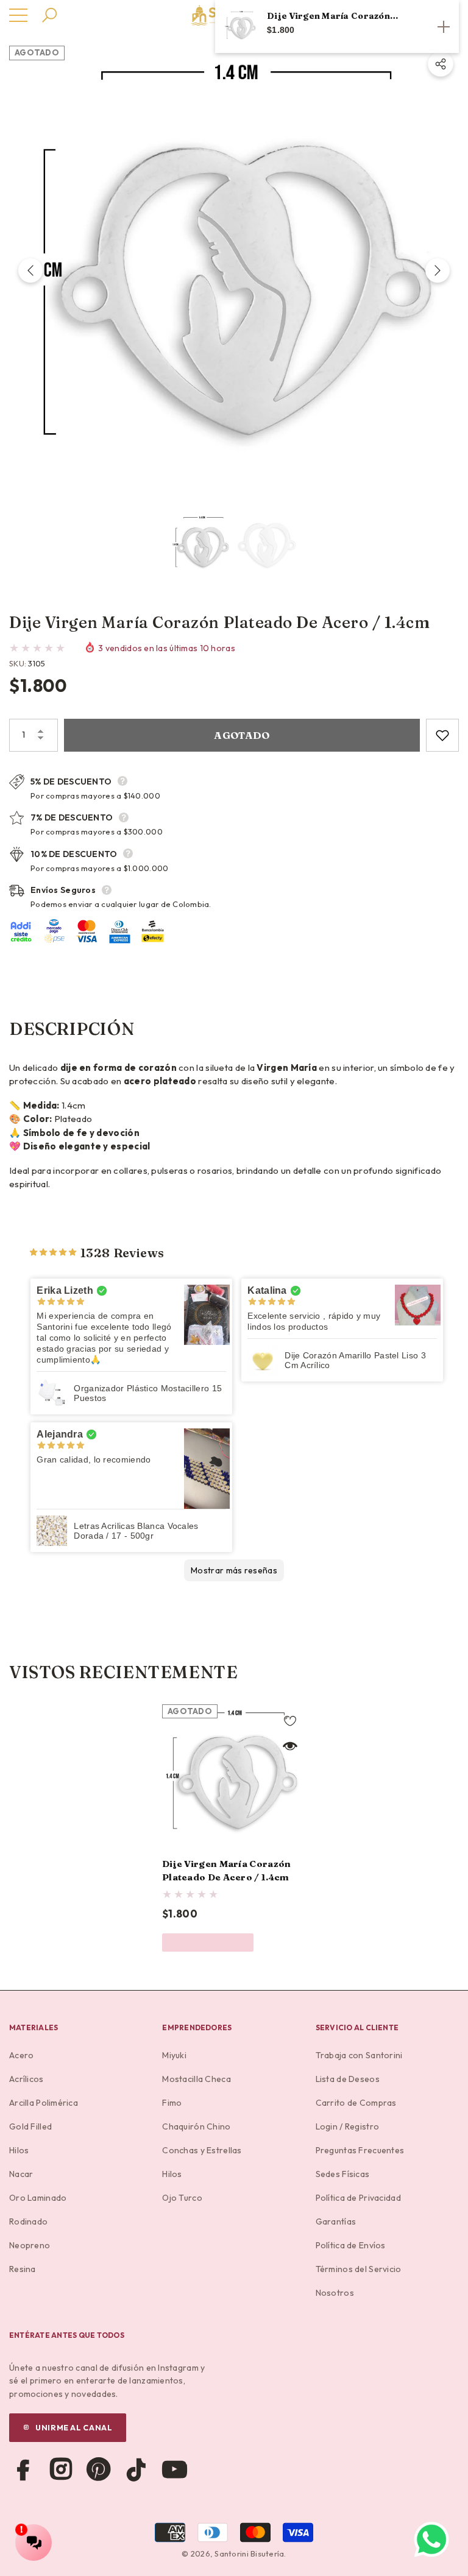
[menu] (18, 15)
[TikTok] (136, 2469)
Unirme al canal (74, 2427)
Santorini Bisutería (249, 2553)
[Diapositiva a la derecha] (438, 270)
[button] (49, 15)
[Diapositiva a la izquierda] (30, 270)
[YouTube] (174, 2469)
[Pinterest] (99, 2469)
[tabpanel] (234, 1828)
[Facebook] (23, 2469)
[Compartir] (441, 64)
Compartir (441, 64)
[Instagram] (61, 2469)
